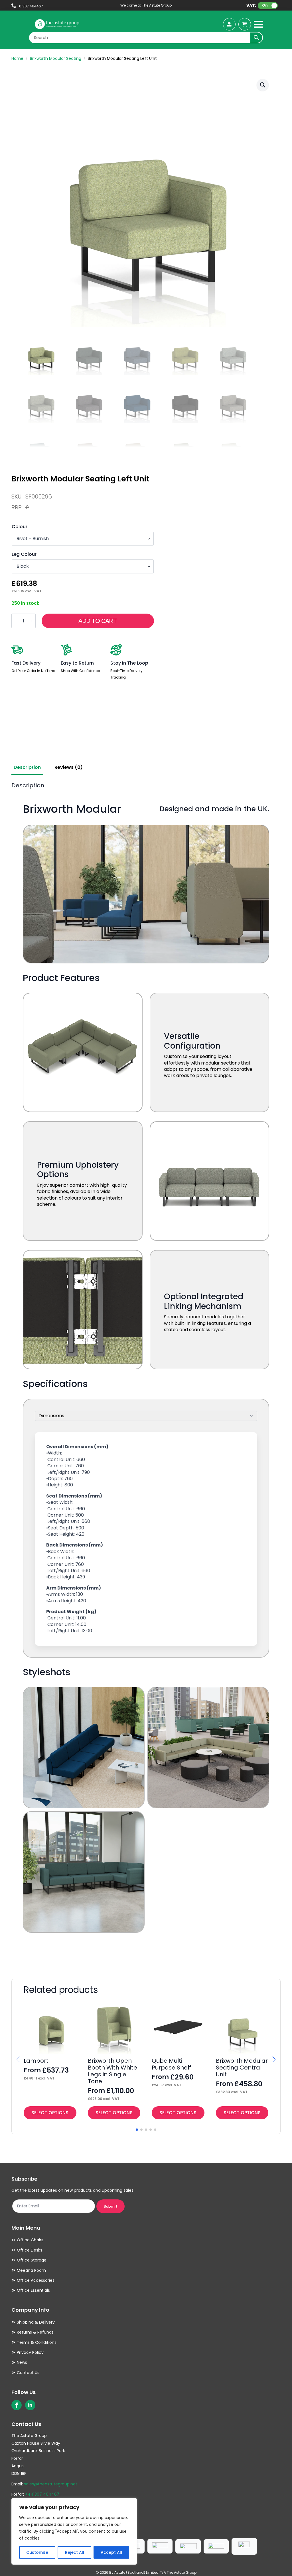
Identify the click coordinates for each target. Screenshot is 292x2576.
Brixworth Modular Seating (56, 58)
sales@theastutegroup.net (51, 2484)
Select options (50, 2113)
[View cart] (245, 24)
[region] (74, 2531)
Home (17, 58)
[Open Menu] (258, 24)
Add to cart (98, 621)
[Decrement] (16, 621)
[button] (263, 85)
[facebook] (17, 2405)
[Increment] (31, 621)
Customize (37, 2552)
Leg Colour (24, 554)
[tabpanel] (146, 1373)
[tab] (27, 767)
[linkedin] (30, 2405)
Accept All (111, 2552)
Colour (20, 527)
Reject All (75, 2552)
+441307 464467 (42, 2494)
